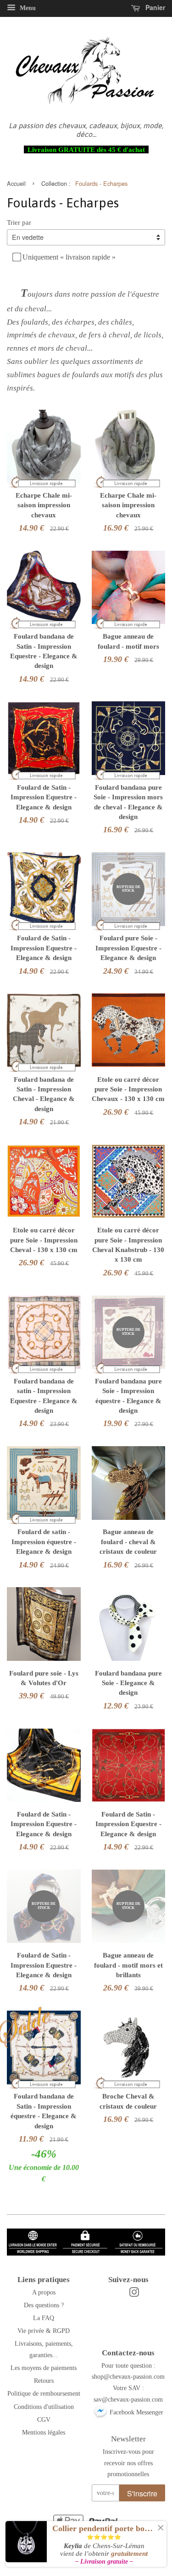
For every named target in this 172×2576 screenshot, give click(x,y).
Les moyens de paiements (44, 2368)
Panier (154, 7)
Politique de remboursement (44, 2393)
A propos (44, 2292)
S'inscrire (142, 2493)
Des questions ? (44, 2305)
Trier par (19, 222)
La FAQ (44, 2318)
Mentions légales (44, 2432)
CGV (44, 2419)
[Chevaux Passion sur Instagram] (134, 2294)
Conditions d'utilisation (44, 2407)
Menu (27, 8)
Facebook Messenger (136, 2412)
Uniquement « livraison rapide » (69, 257)
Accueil (16, 183)
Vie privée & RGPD (44, 2331)
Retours (44, 2381)
